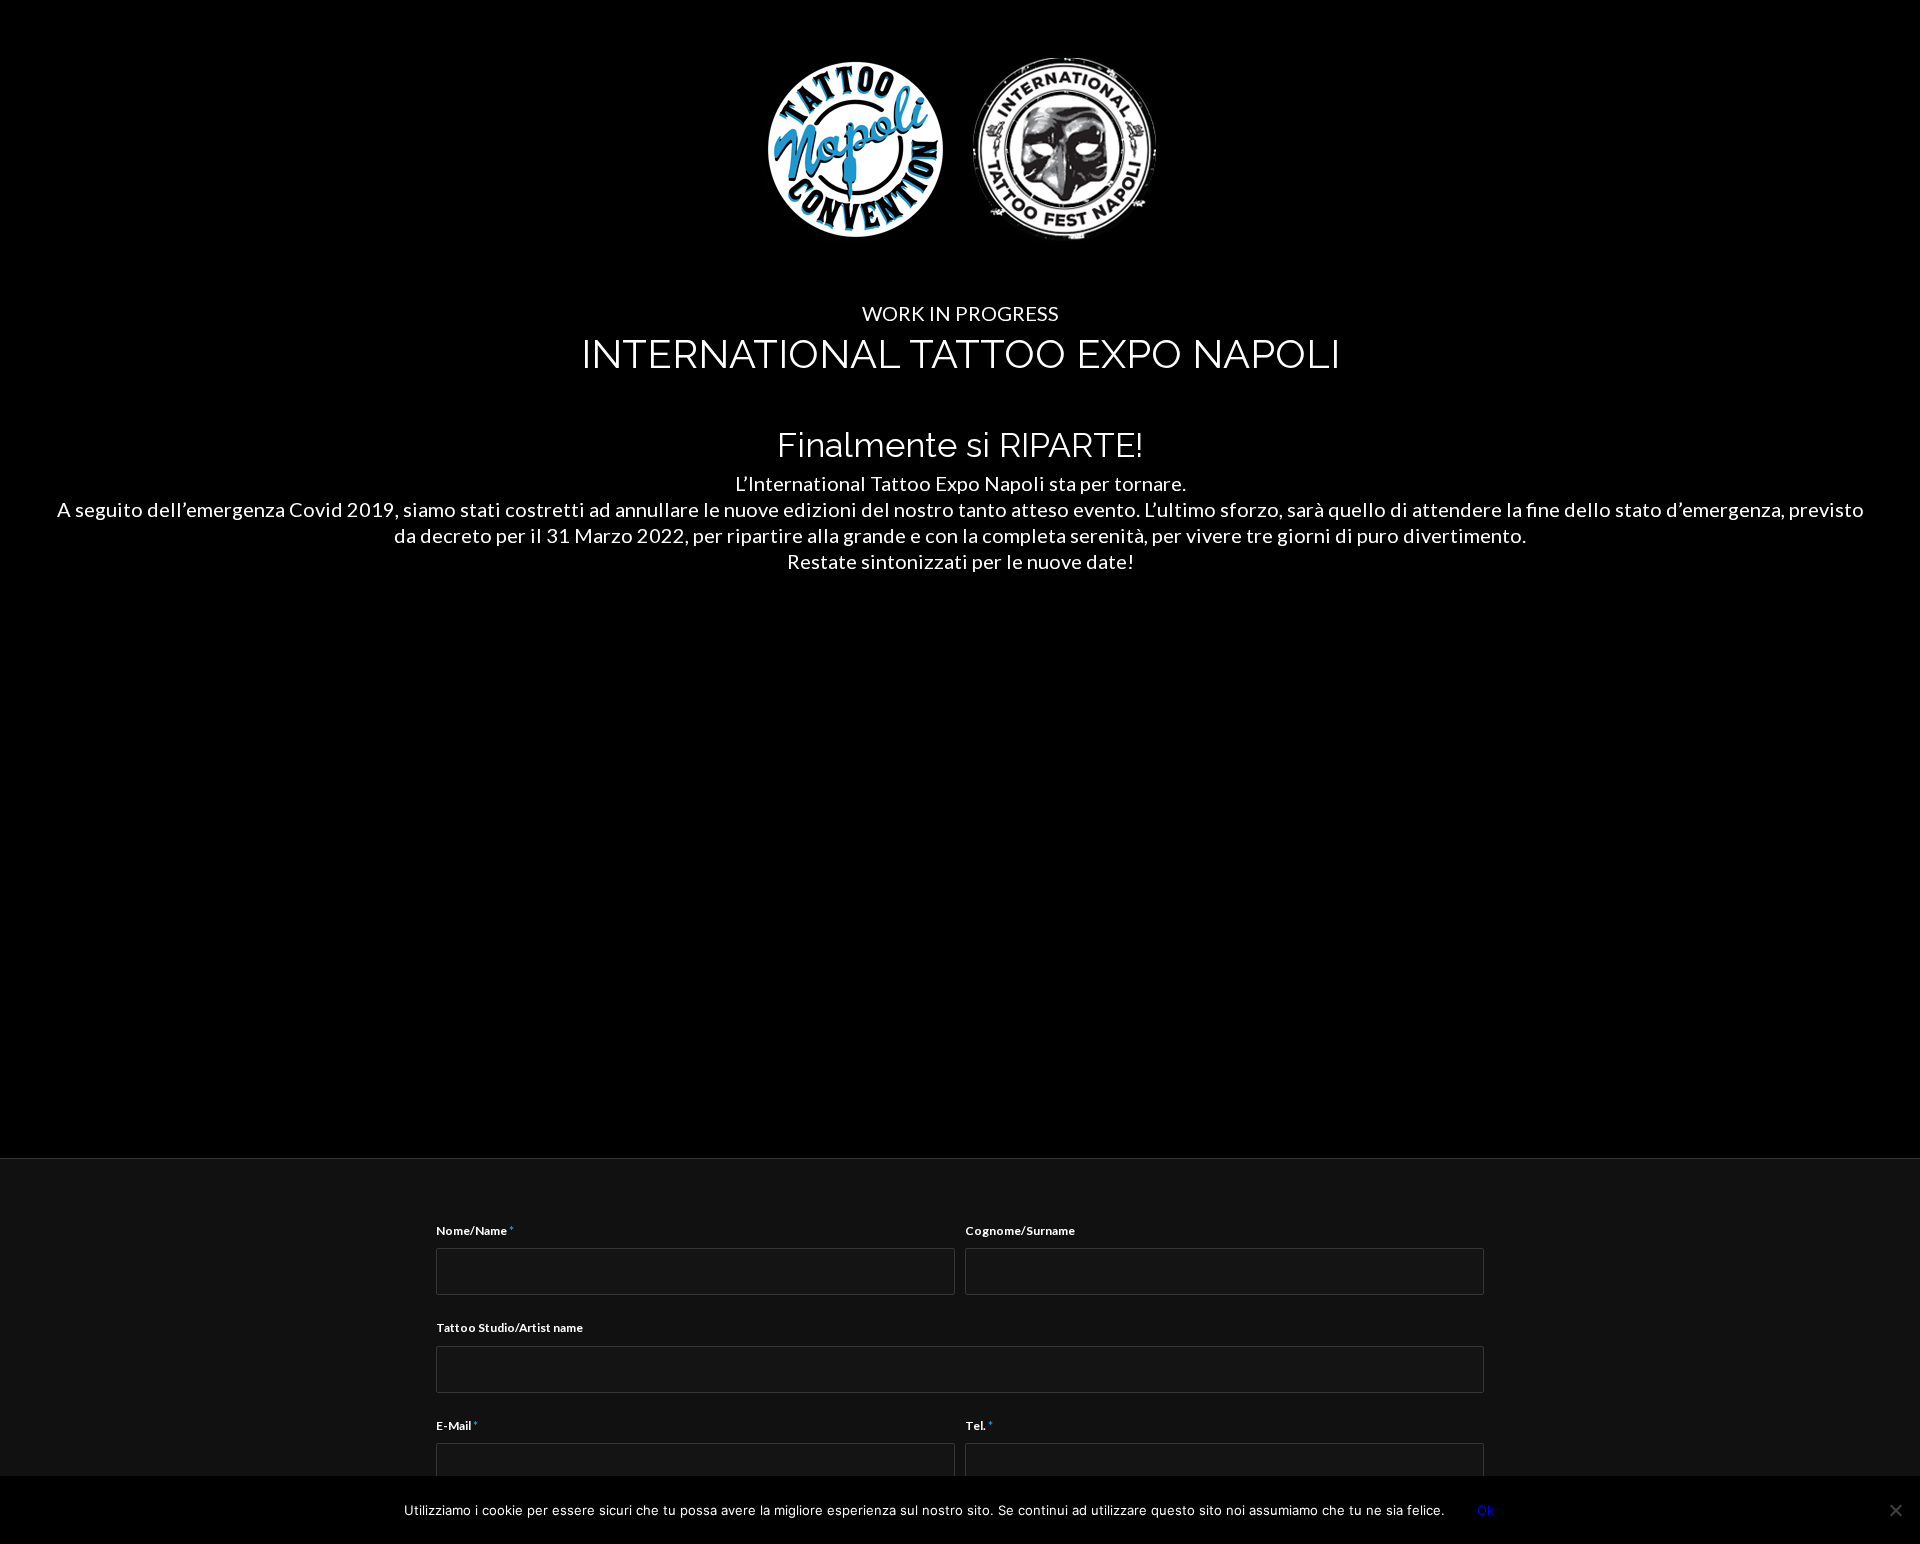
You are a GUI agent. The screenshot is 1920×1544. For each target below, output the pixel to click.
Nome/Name (475, 1230)
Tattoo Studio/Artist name (509, 1327)
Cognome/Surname (1020, 1230)
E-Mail (457, 1425)
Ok (1485, 1510)
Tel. (979, 1425)
